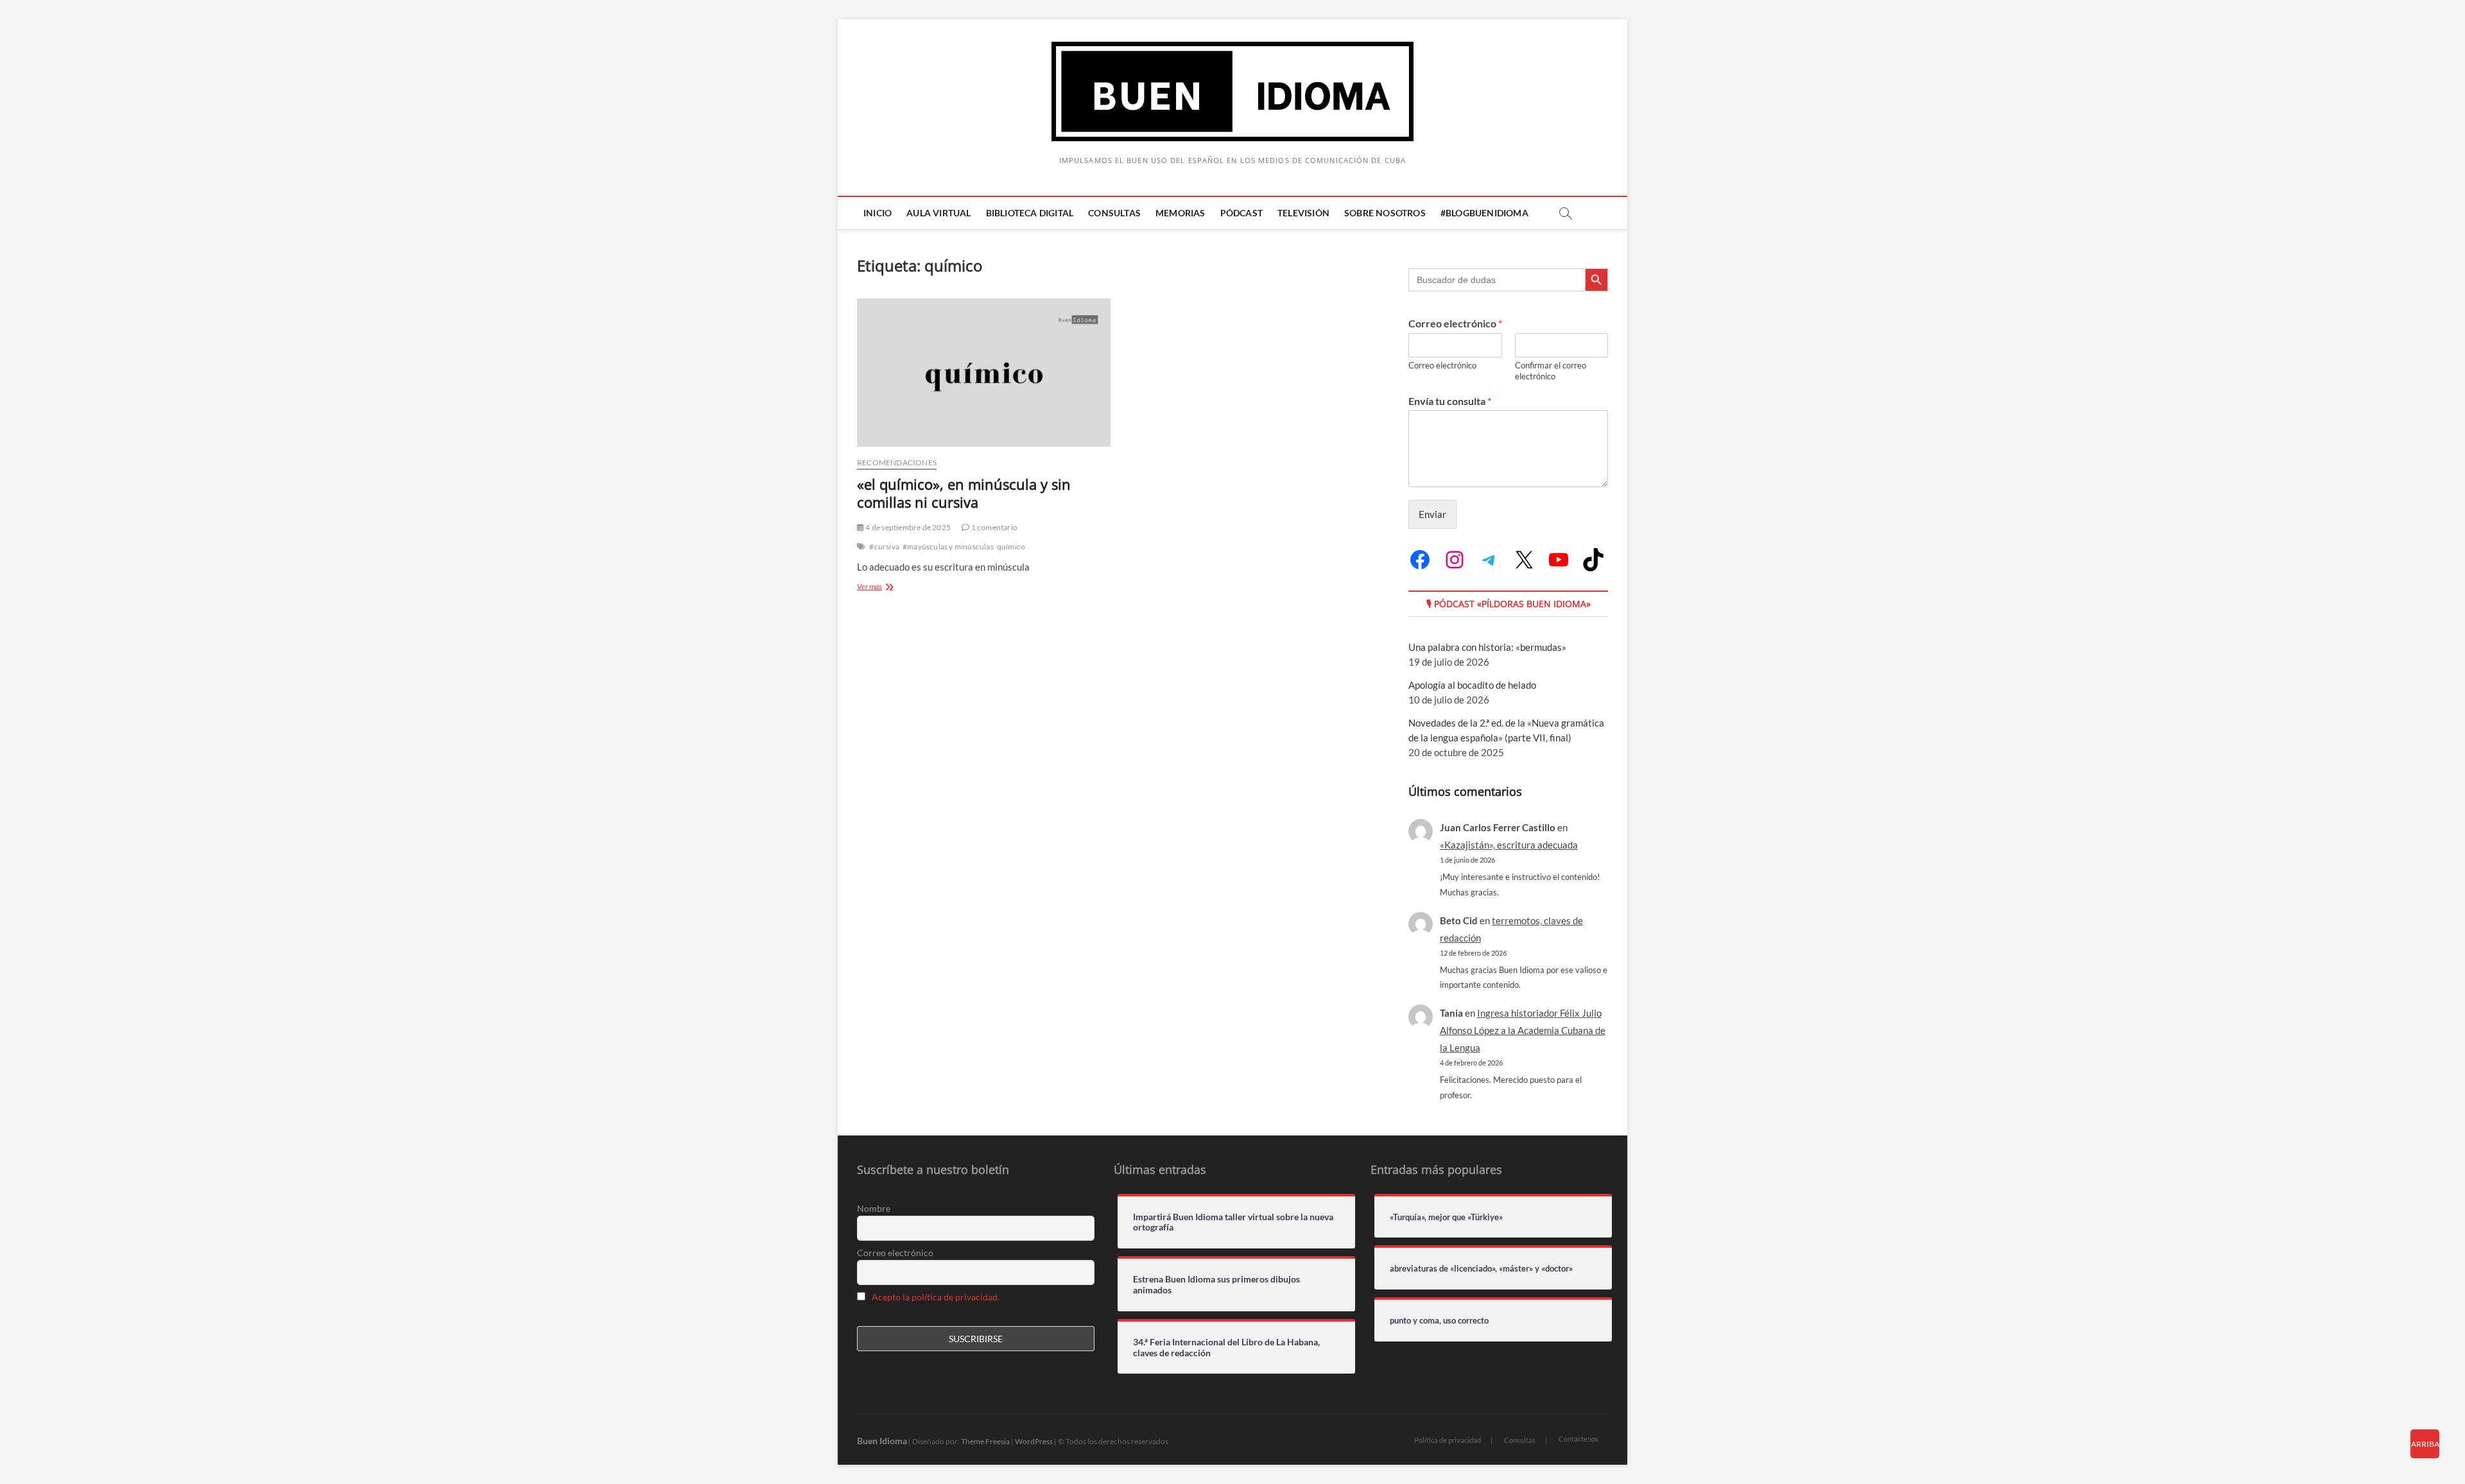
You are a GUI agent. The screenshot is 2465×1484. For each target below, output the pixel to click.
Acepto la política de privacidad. (936, 1297)
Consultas (1114, 213)
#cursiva (884, 547)
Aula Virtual (938, 213)
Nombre (874, 1208)
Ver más (885, 588)
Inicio (878, 213)
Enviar (1432, 514)
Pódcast (1241, 213)
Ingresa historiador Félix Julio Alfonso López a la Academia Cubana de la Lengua (1523, 1030)
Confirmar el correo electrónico (1551, 371)
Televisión (1303, 213)
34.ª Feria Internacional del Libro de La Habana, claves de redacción (1226, 1348)
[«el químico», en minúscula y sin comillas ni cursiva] (984, 373)
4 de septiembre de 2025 (907, 527)
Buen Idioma (882, 1441)
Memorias (1181, 213)
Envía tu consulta (1450, 401)
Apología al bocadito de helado (1472, 685)
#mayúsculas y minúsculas (948, 547)
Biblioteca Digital (1030, 213)
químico (1011, 547)
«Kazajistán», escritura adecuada (1509, 845)
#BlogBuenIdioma (1484, 213)
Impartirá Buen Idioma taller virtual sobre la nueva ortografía (1233, 1222)
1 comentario (993, 527)
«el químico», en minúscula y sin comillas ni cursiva (964, 493)
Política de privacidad (1448, 1440)
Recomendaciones (897, 462)
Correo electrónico (1455, 323)
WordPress (1034, 1441)
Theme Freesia (985, 1441)
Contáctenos (1578, 1439)
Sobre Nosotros (1385, 213)
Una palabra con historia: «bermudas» (1487, 647)
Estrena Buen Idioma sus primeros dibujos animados (1216, 1285)
